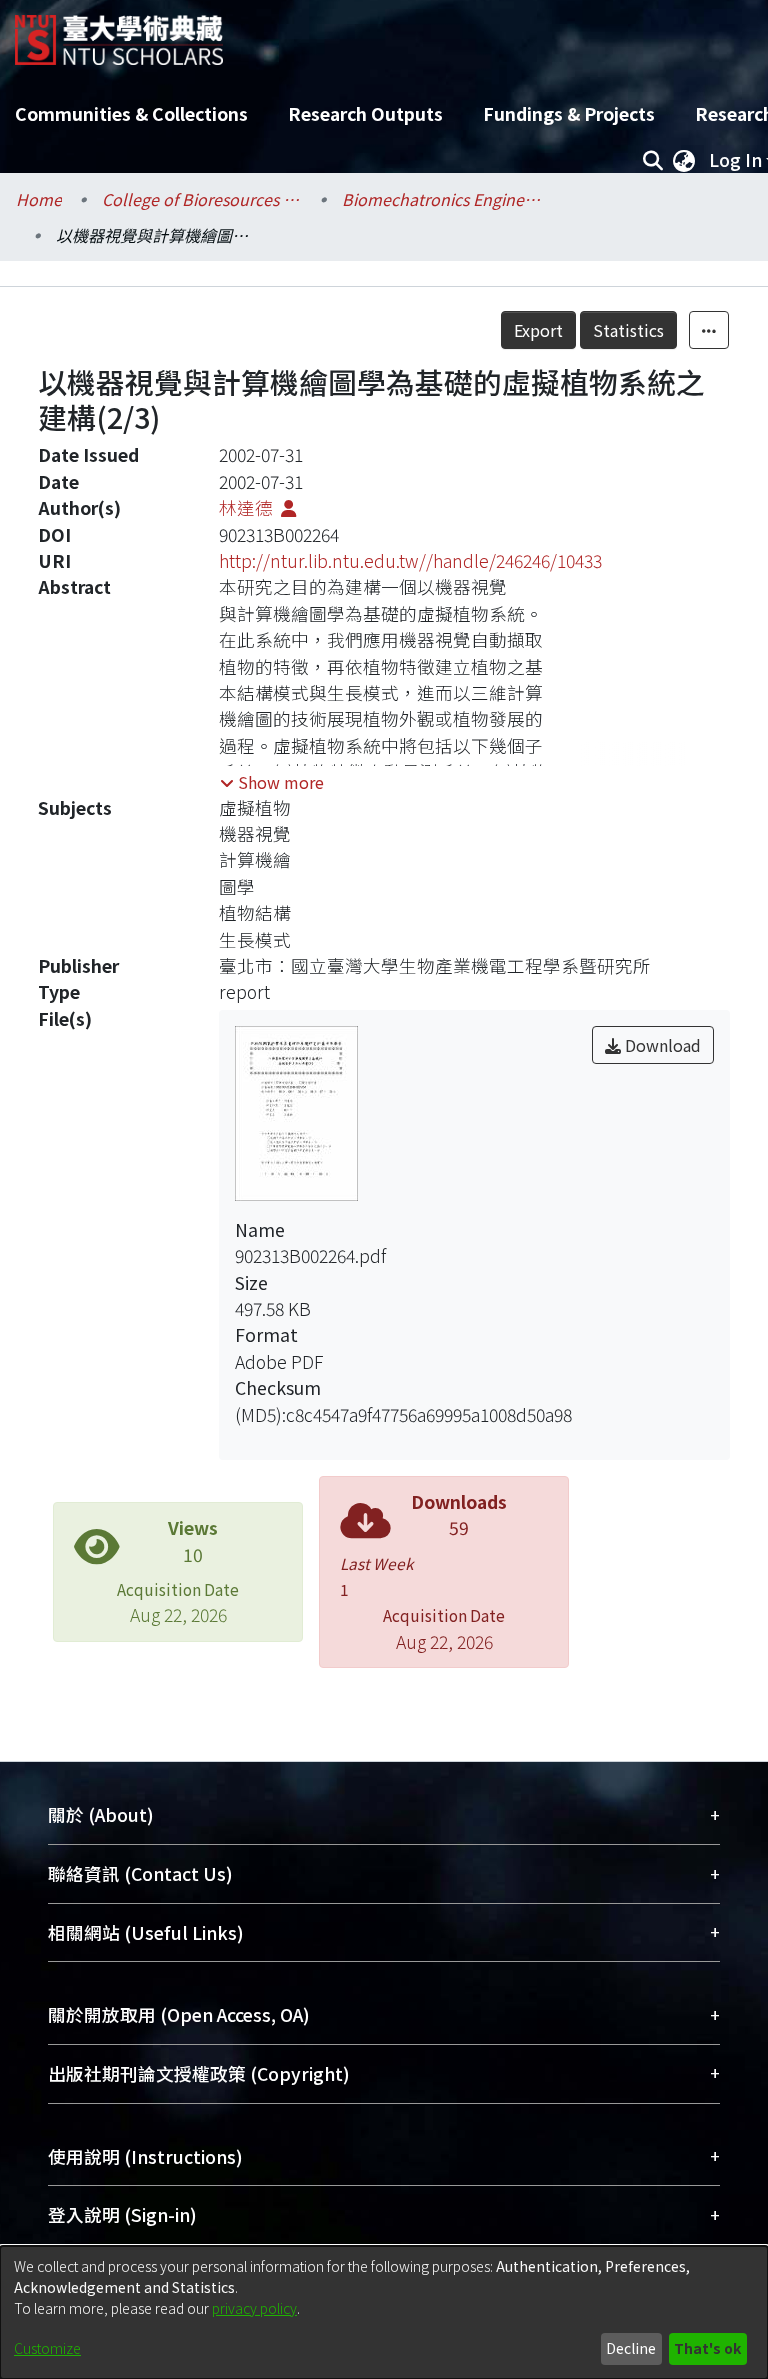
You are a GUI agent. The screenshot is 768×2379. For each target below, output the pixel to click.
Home (39, 199)
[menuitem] (684, 160)
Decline (631, 2348)
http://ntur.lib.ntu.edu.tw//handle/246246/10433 (410, 560)
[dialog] (384, 2312)
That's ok (707, 2348)
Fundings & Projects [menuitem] (569, 113)
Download (661, 1045)
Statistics (628, 330)
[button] (272, 782)
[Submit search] (652, 160)
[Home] (119, 32)
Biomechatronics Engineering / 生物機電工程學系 (442, 199)
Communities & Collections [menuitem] (131, 113)
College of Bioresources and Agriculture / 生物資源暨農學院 (202, 199)
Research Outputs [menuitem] (365, 113)
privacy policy (254, 2308)
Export (538, 330)
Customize (47, 2348)
